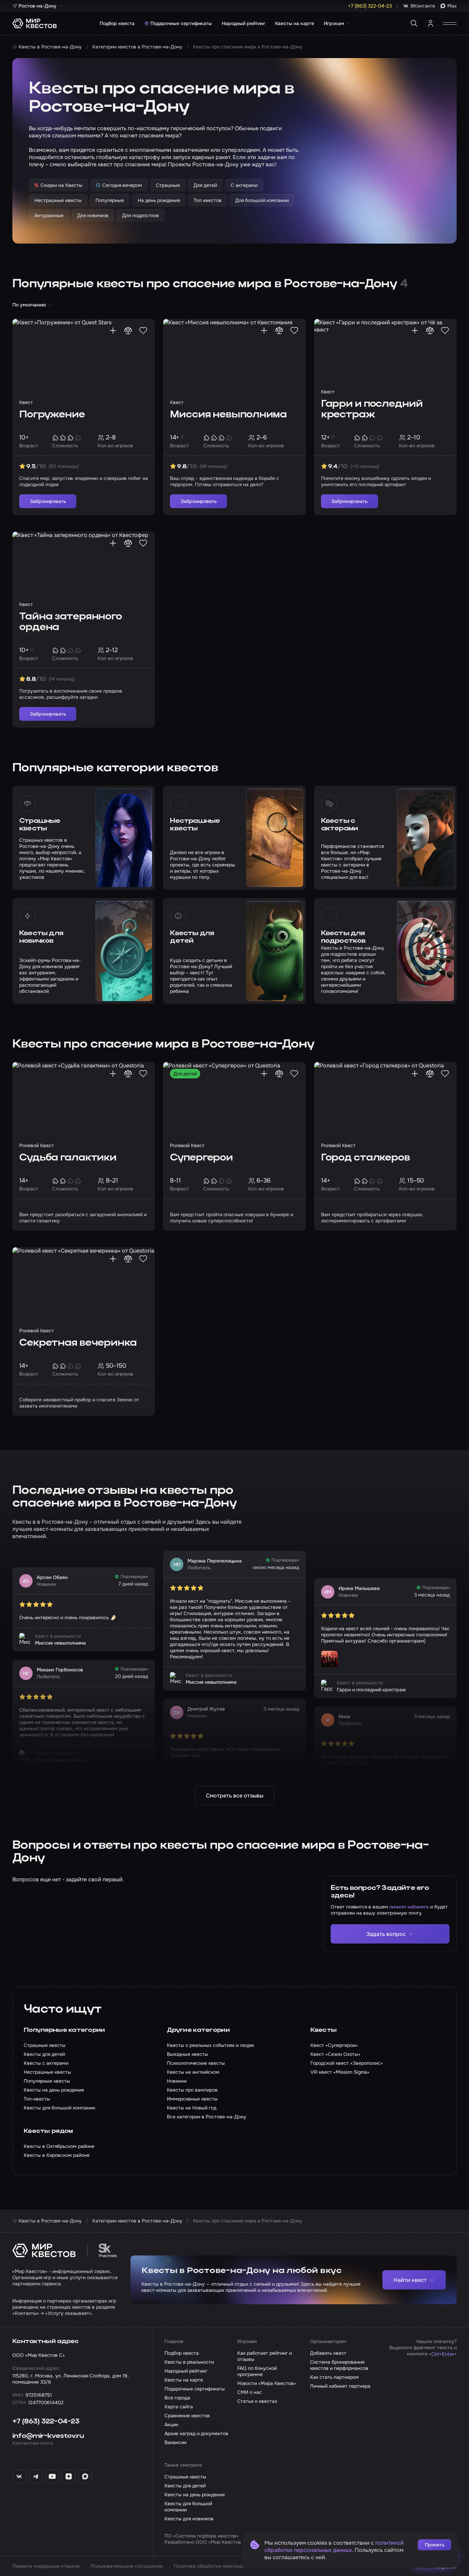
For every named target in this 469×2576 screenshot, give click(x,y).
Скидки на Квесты (61, 185)
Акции (171, 2424)
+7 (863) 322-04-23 (46, 2422)
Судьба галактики (68, 1158)
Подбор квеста (117, 23)
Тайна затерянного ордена (71, 622)
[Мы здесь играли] (113, 331)
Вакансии (175, 2442)
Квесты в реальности (189, 2362)
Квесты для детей (192, 937)
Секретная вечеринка (78, 1343)
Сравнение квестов (187, 2416)
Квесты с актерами (340, 825)
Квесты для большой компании (188, 2507)
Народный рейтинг (244, 23)
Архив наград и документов (196, 2433)
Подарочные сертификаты (181, 23)
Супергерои (201, 1158)
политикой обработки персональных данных (334, 2546)
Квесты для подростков (343, 937)
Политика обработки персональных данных (224, 2566)
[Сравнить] (128, 331)
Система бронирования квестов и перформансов (339, 2365)
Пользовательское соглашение (127, 2566)
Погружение (52, 415)
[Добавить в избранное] (143, 331)
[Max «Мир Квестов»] (85, 2476)
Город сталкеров (365, 1158)
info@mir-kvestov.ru (48, 2436)
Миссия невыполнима (228, 415)
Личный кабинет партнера (340, 2386)
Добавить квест (328, 2353)
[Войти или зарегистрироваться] (431, 23)
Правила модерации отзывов (46, 2566)
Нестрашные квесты (195, 825)
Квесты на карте (295, 23)
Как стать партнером (334, 2377)
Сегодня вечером (122, 185)
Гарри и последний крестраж (372, 410)
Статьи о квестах (257, 2401)
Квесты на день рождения (195, 2495)
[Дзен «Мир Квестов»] (69, 2476)
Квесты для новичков (41, 937)
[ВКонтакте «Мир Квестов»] (19, 2476)
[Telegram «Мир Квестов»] (36, 2476)
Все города (177, 2398)
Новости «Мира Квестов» (267, 2383)
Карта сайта (179, 2407)
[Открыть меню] (450, 23)
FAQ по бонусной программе (257, 2371)
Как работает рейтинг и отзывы (265, 2356)
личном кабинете (409, 1907)
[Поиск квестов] (414, 23)
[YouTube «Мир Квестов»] (52, 2476)
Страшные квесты (40, 825)
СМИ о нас (250, 2392)
